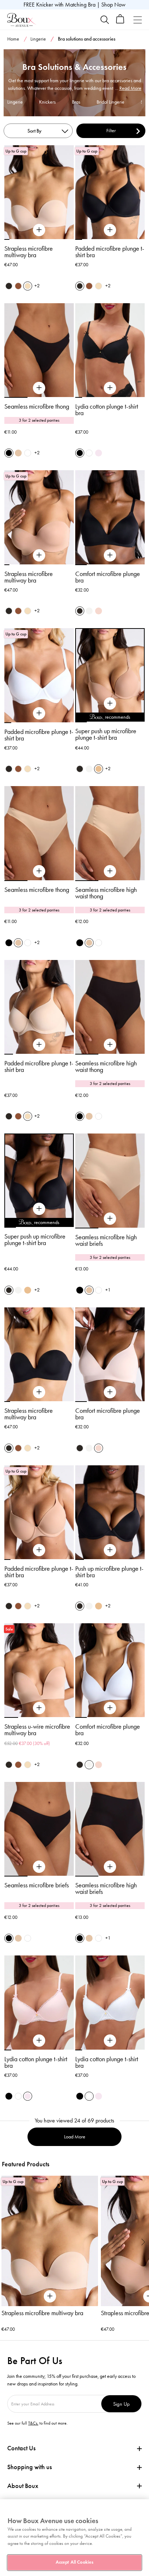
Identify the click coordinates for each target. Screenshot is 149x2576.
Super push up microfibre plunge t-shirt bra (106, 734)
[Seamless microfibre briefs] (39, 1867)
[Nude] (18, 453)
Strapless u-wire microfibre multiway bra (37, 1730)
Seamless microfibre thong (37, 406)
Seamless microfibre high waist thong (106, 893)
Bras (76, 102)
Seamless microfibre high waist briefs (106, 1240)
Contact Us (21, 2448)
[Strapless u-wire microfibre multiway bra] (39, 1708)
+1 (108, 1290)
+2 (37, 286)
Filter (111, 131)
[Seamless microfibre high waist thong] (110, 871)
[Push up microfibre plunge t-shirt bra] (110, 1550)
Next (143, 2242)
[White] (28, 453)
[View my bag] (120, 22)
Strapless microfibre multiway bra (29, 252)
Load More (75, 2137)
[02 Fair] (28, 286)
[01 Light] (89, 611)
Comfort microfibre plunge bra (108, 577)
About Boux (23, 2486)
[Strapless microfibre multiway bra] (39, 230)
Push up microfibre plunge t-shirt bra (109, 1572)
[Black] (9, 453)
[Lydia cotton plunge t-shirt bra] (110, 388)
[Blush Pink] (99, 453)
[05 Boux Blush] (99, 611)
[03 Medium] (99, 769)
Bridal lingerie (110, 102)
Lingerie (38, 39)
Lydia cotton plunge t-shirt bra (107, 410)
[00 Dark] (9, 286)
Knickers (47, 102)
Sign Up (122, 2404)
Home (13, 39)
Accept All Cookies (74, 2562)
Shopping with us (29, 2467)
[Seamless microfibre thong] (39, 388)
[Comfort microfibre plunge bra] (110, 555)
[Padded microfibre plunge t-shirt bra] (110, 230)
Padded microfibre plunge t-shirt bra (110, 252)
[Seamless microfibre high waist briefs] (110, 1219)
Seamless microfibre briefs (37, 1885)
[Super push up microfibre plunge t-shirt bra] (110, 704)
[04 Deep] (18, 286)
